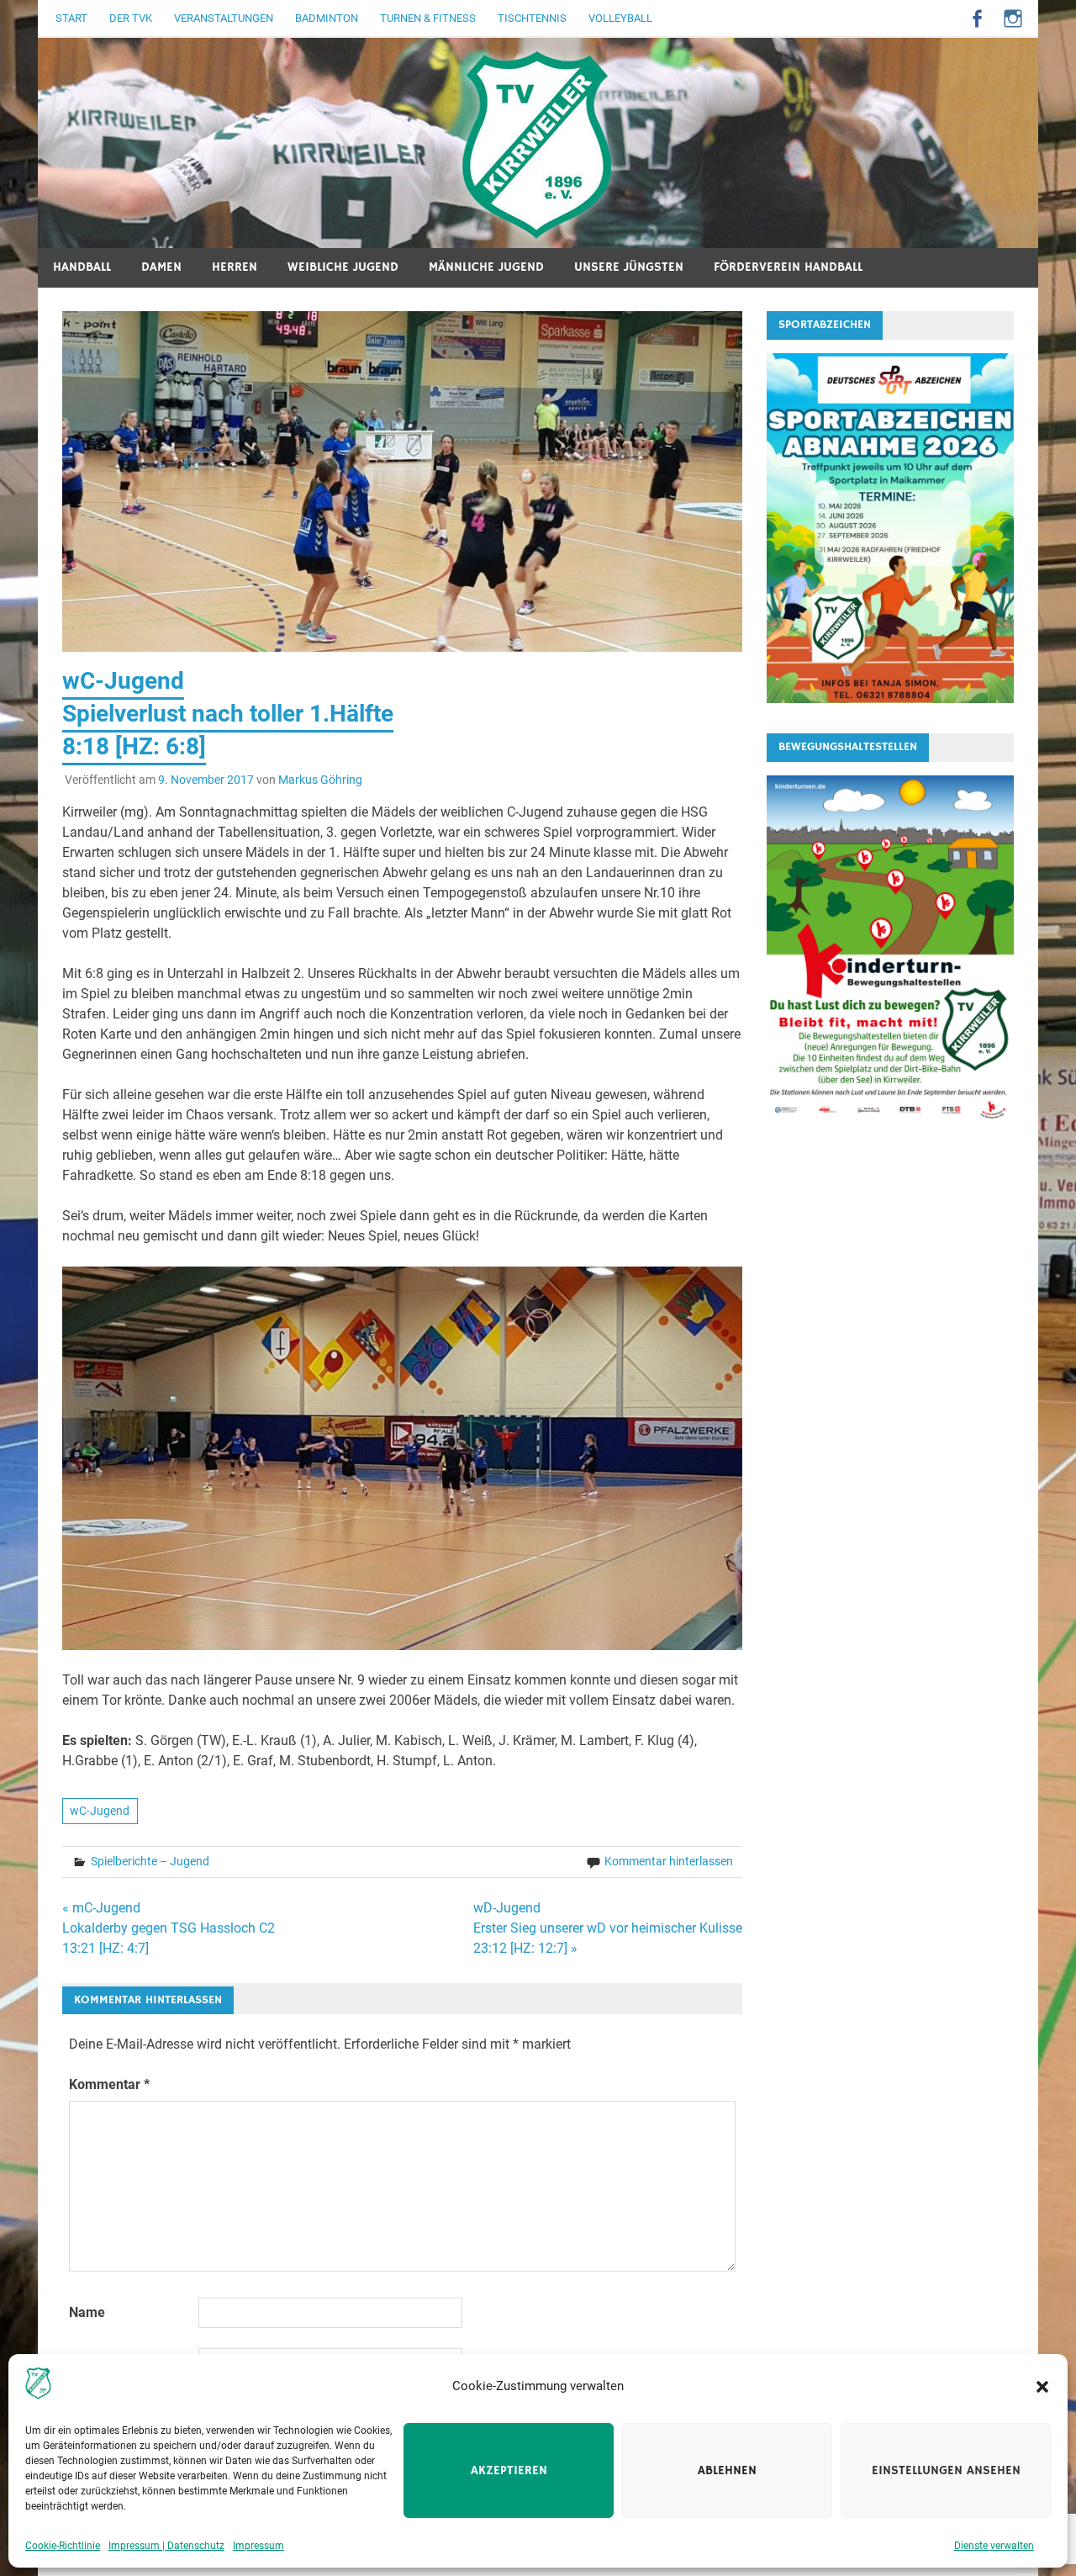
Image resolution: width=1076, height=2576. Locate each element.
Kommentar (109, 2084)
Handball (82, 267)
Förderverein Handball (788, 267)
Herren (235, 267)
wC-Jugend (100, 1811)
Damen (161, 267)
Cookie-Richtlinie (63, 2546)
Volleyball (620, 18)
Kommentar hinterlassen (669, 1861)
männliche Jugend (486, 267)
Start (71, 18)
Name (87, 2312)
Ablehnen (727, 2470)
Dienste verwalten (994, 2546)
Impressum (258, 2546)
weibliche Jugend (343, 267)
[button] (1042, 2387)
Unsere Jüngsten (629, 267)
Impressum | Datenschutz (166, 2546)
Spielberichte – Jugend (150, 1861)
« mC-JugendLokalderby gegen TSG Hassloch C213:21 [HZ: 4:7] (169, 1928)
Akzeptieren (509, 2470)
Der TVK (131, 18)
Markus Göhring (320, 780)
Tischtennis (532, 18)
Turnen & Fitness (428, 18)
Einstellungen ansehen (946, 2470)
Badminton (327, 18)
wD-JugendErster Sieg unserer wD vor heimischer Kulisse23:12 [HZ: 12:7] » (608, 1928)
